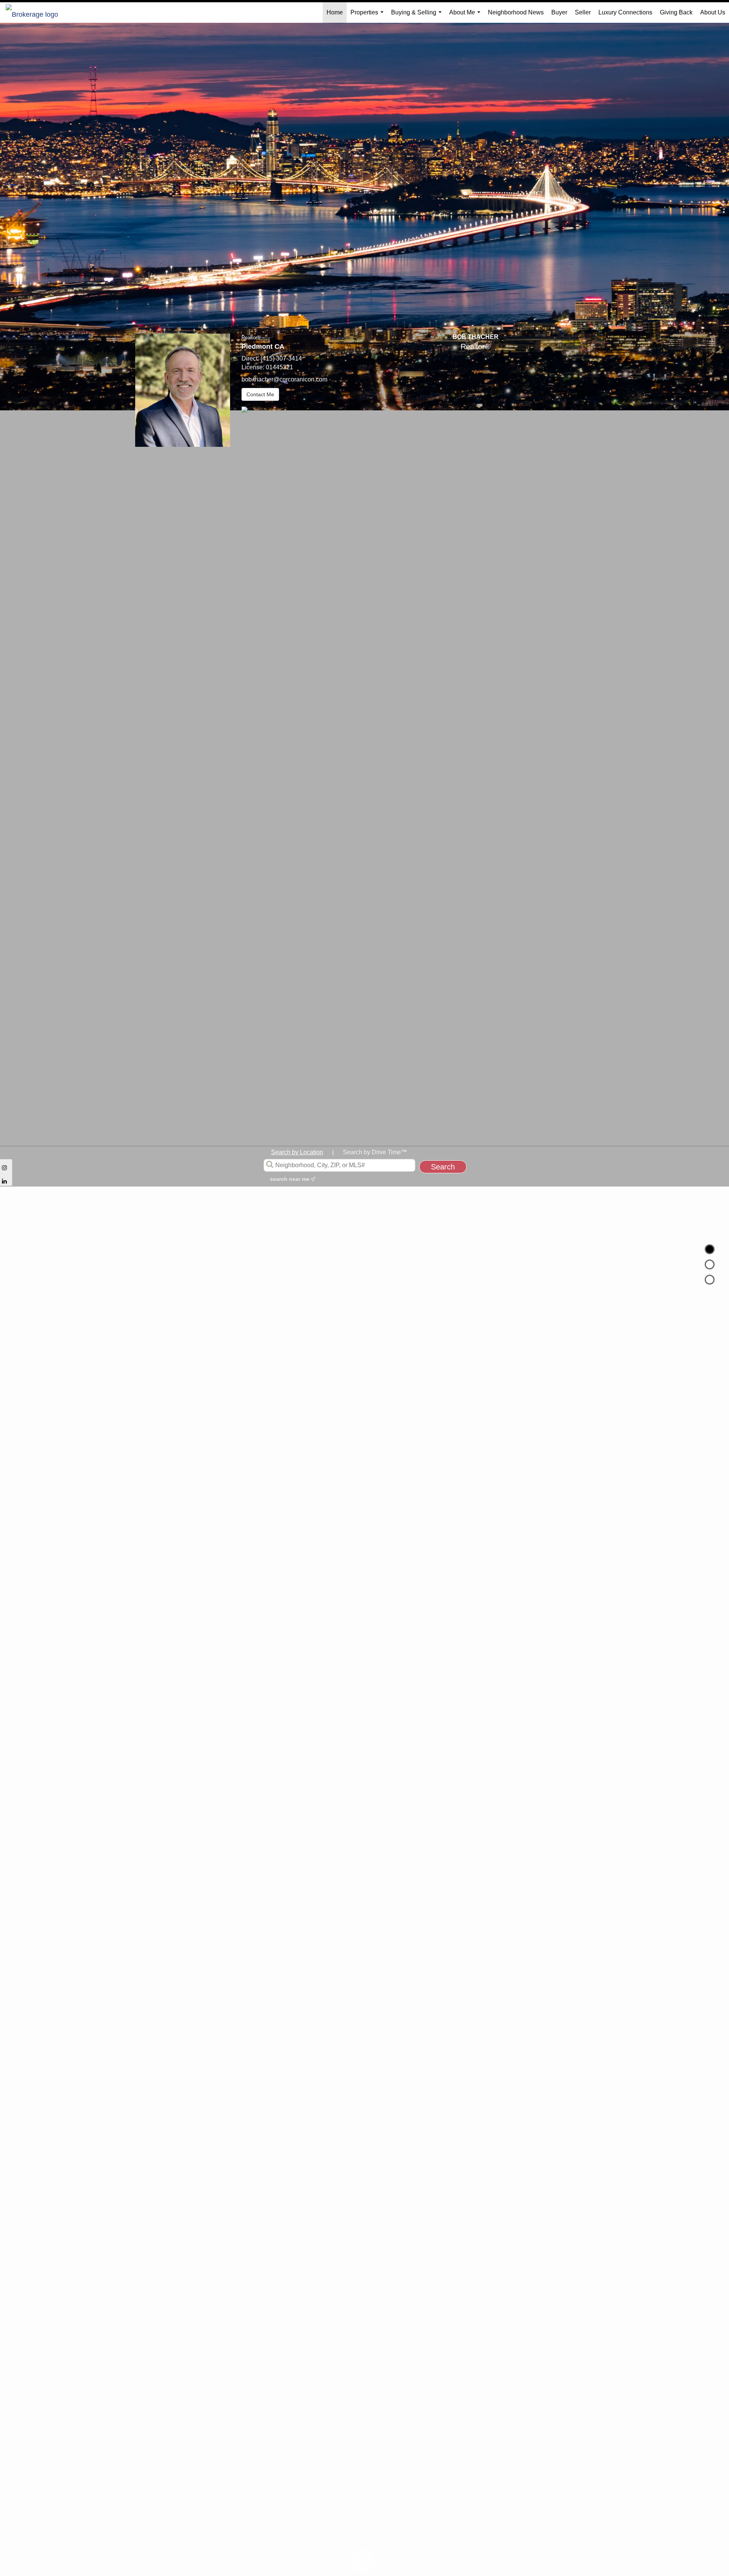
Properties (368, 16)
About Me (466, 16)
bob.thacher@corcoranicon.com (284, 379)
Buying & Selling (418, 16)
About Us (713, 12)
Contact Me (260, 394)
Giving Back (676, 12)
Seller (583, 12)
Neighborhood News (516, 12)
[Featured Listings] (710, 1264)
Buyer (559, 12)
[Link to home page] (36, 13)
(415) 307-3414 (281, 358)
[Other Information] (710, 1280)
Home (335, 12)
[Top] (710, 1249)
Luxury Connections (625, 12)
